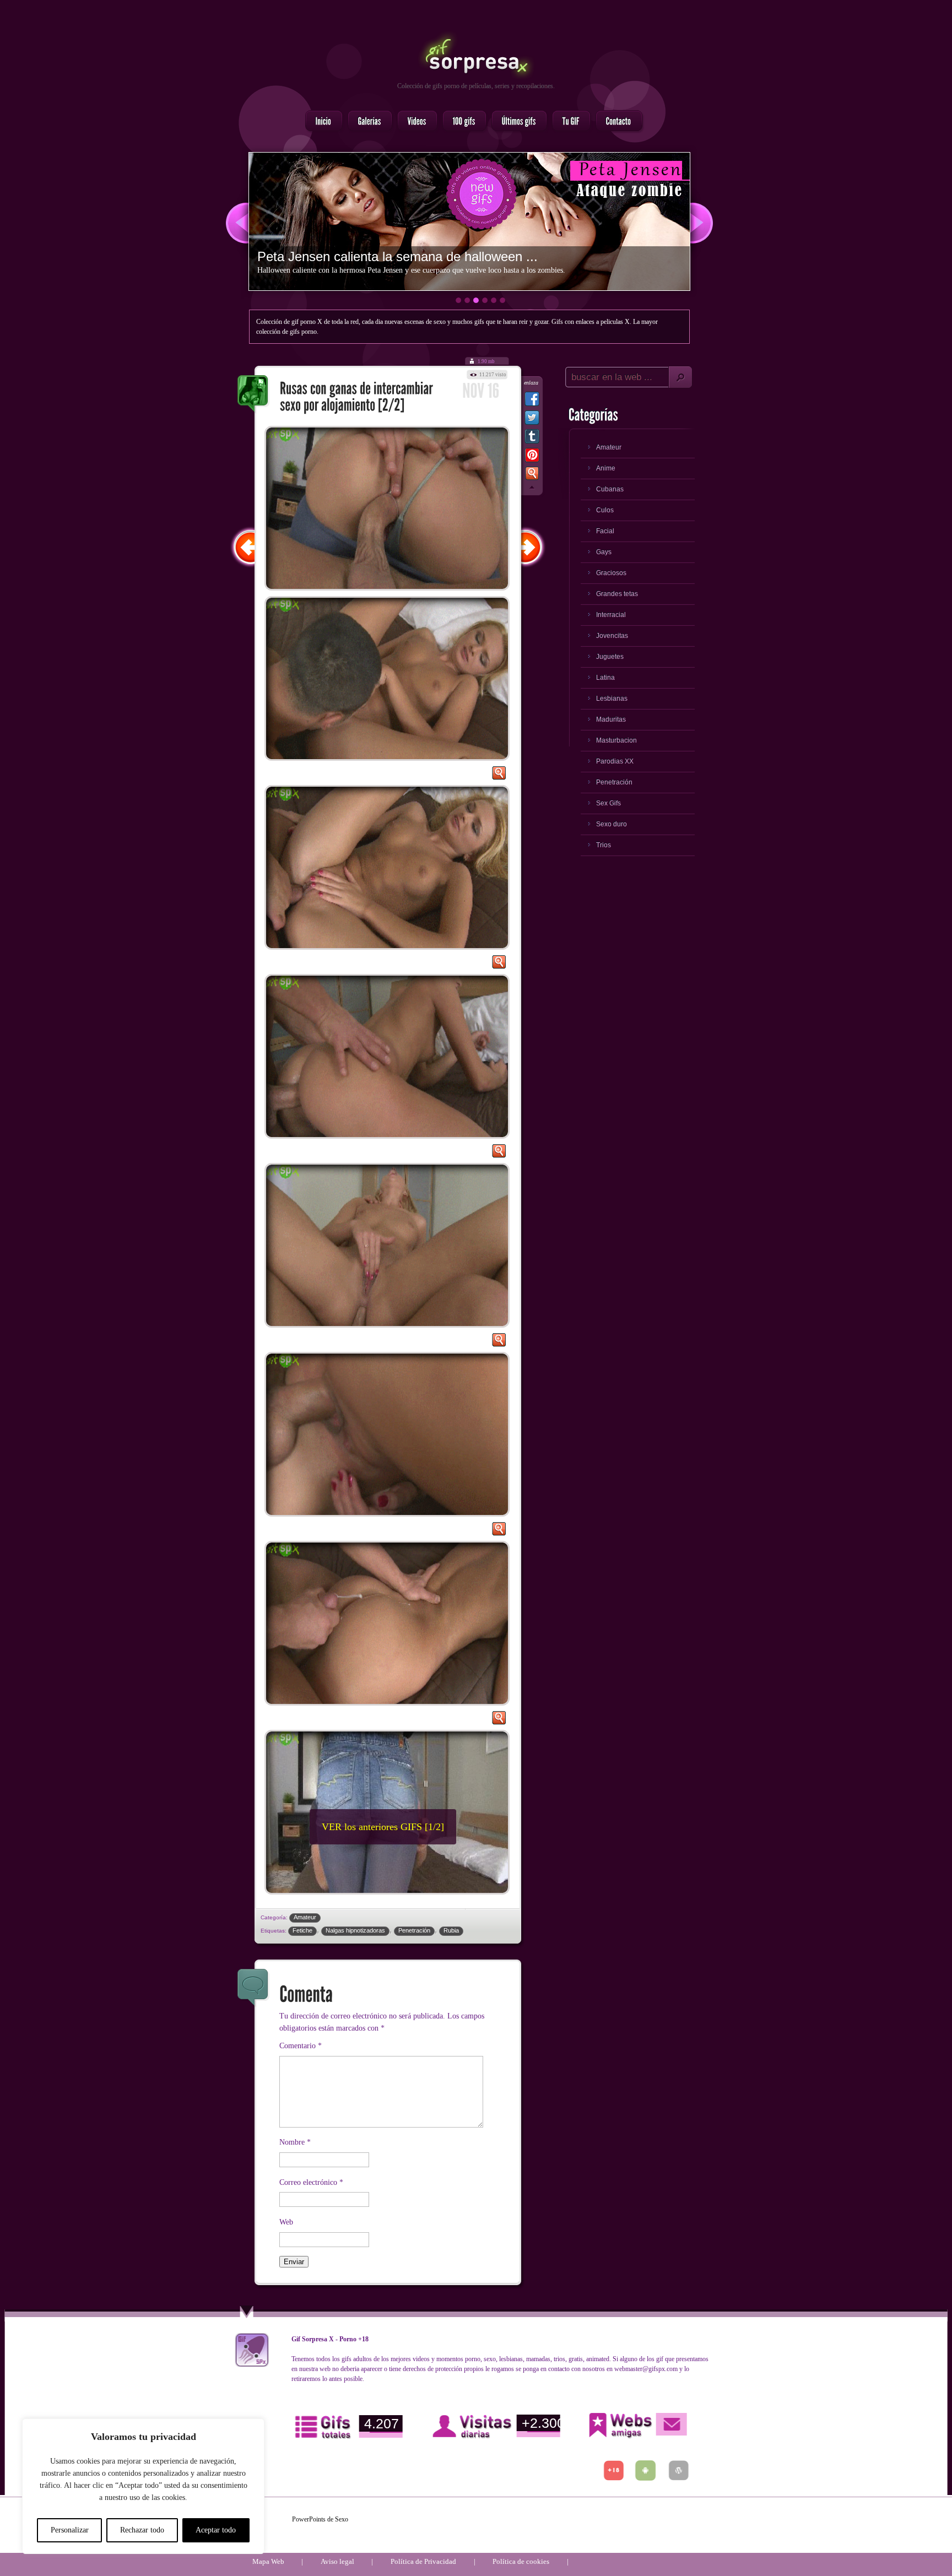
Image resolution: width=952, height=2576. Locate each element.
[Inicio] (321, 122)
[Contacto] (616, 122)
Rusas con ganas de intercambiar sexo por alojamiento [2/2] (253, 394)
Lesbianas (612, 699)
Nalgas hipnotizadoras (355, 1930)
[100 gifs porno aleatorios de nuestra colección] (461, 122)
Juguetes (610, 657)
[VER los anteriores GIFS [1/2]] (338, 1901)
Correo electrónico (311, 2182)
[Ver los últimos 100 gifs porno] (516, 122)
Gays (604, 552)
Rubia (451, 1930)
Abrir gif (499, 776)
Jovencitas (612, 636)
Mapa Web (268, 2561)
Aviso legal (337, 2561)
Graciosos (611, 573)
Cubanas (610, 489)
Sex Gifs (608, 803)
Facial (605, 531)
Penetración (414, 1930)
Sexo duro (612, 824)
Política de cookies (521, 2561)
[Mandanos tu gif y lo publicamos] (568, 122)
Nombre (295, 2142)
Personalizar (70, 2530)
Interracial (611, 615)
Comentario (301, 2046)
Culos (605, 510)
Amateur (305, 1917)
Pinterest (532, 457)
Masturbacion (616, 740)
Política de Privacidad (423, 2561)
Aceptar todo (216, 2530)
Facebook (532, 401)
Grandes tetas (617, 594)
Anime (606, 468)
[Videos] (414, 122)
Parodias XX (615, 761)
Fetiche (302, 1930)
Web (286, 2222)
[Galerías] (367, 122)
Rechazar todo (142, 2530)
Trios (604, 845)
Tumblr (532, 439)
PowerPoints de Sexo (320, 2519)
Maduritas (611, 719)
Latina (605, 678)
